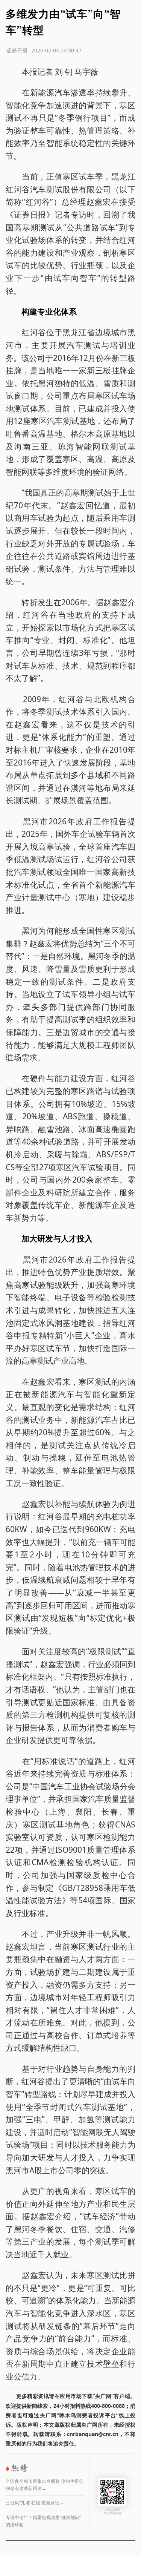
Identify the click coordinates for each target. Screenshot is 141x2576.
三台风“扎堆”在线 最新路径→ (35, 2503)
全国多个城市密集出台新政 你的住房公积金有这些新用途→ (45, 2485)
